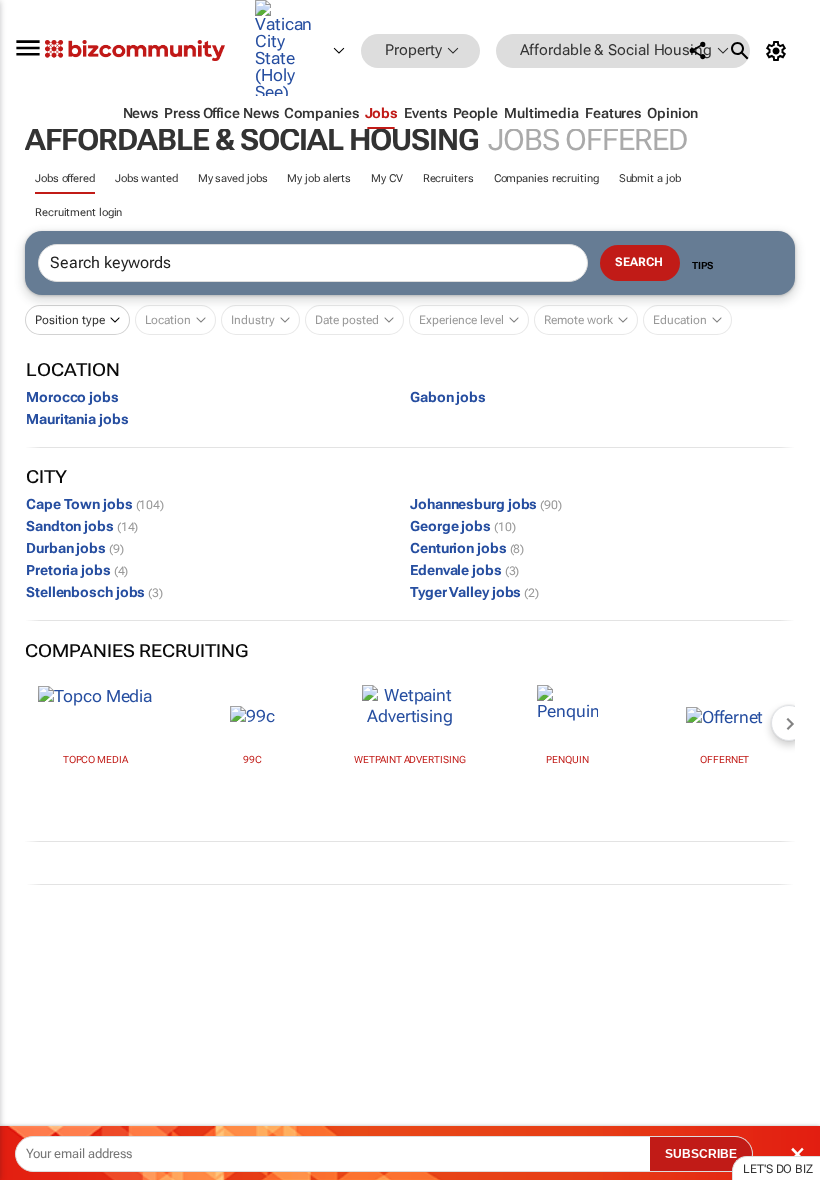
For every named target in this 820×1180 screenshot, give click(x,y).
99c (252, 759)
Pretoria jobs (77, 570)
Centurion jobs (467, 548)
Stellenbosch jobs (94, 592)
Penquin (567, 759)
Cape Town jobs (95, 504)
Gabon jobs (448, 397)
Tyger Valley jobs (474, 592)
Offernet (724, 759)
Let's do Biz (778, 1169)
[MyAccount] (779, 51)
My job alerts (319, 178)
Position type (70, 320)
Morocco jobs (72, 397)
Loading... (38, 948)
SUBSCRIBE (701, 1154)
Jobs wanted (146, 178)
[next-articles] (789, 723)
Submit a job (650, 178)
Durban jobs (75, 548)
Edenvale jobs (464, 570)
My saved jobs (233, 178)
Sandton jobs (82, 526)
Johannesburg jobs (486, 504)
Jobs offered (65, 178)
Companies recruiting (546, 178)
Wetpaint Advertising (409, 759)
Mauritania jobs (77, 419)
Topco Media (95, 759)
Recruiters (448, 178)
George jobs (462, 526)
